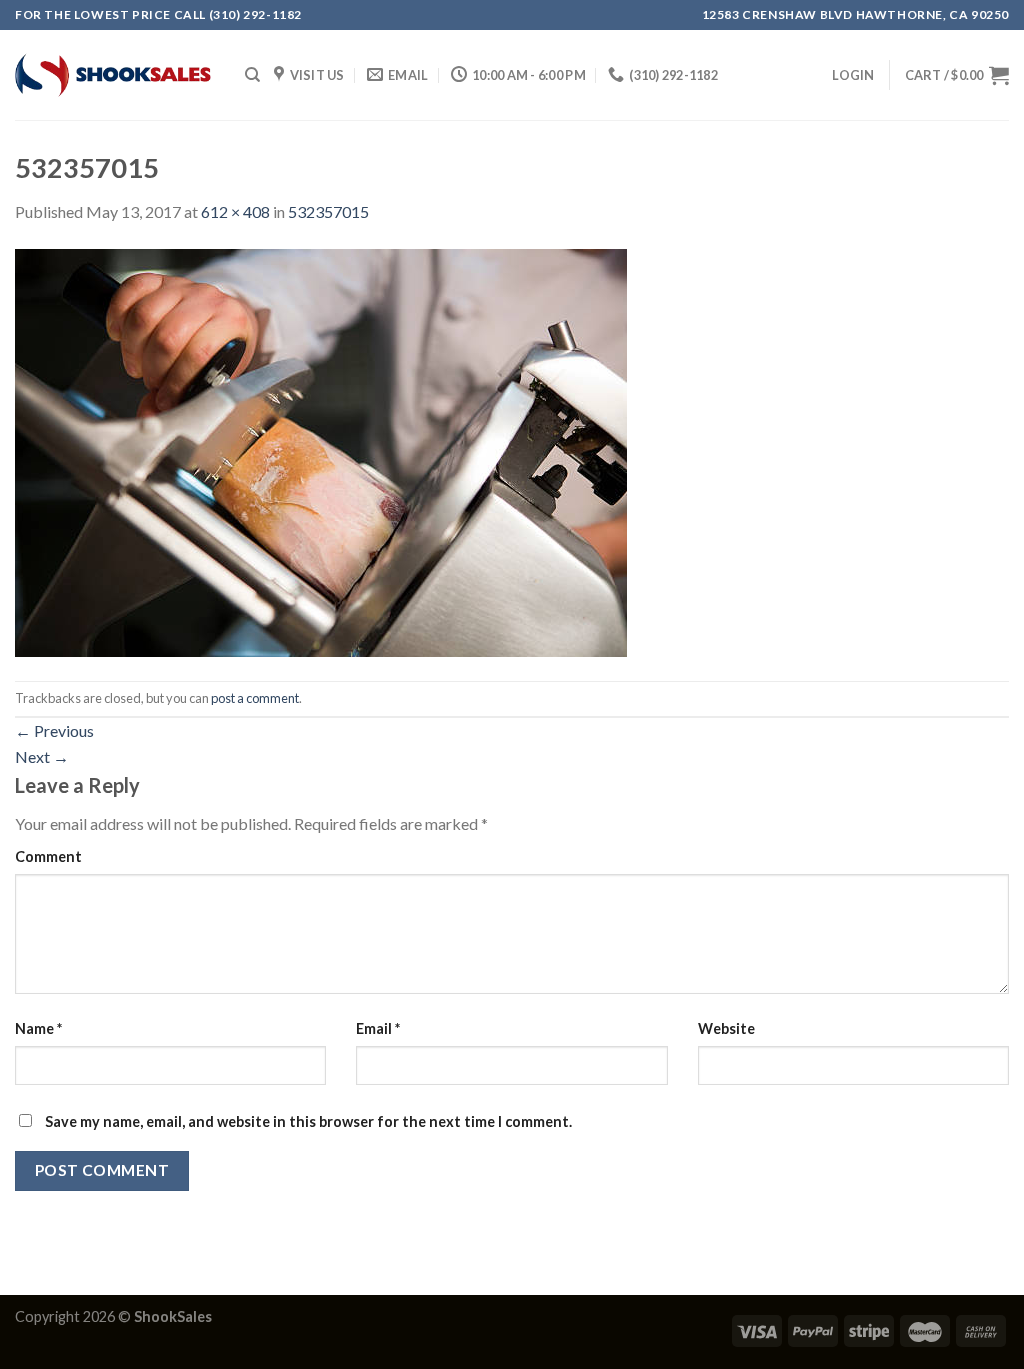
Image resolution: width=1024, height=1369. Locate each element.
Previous (54, 730)
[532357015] (321, 450)
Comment (48, 856)
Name (38, 1028)
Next (42, 756)
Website (726, 1028)
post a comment (255, 698)
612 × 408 (235, 211)
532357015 (328, 211)
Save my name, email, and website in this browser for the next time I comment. (308, 1121)
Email (378, 1028)
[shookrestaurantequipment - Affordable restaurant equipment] (115, 75)
